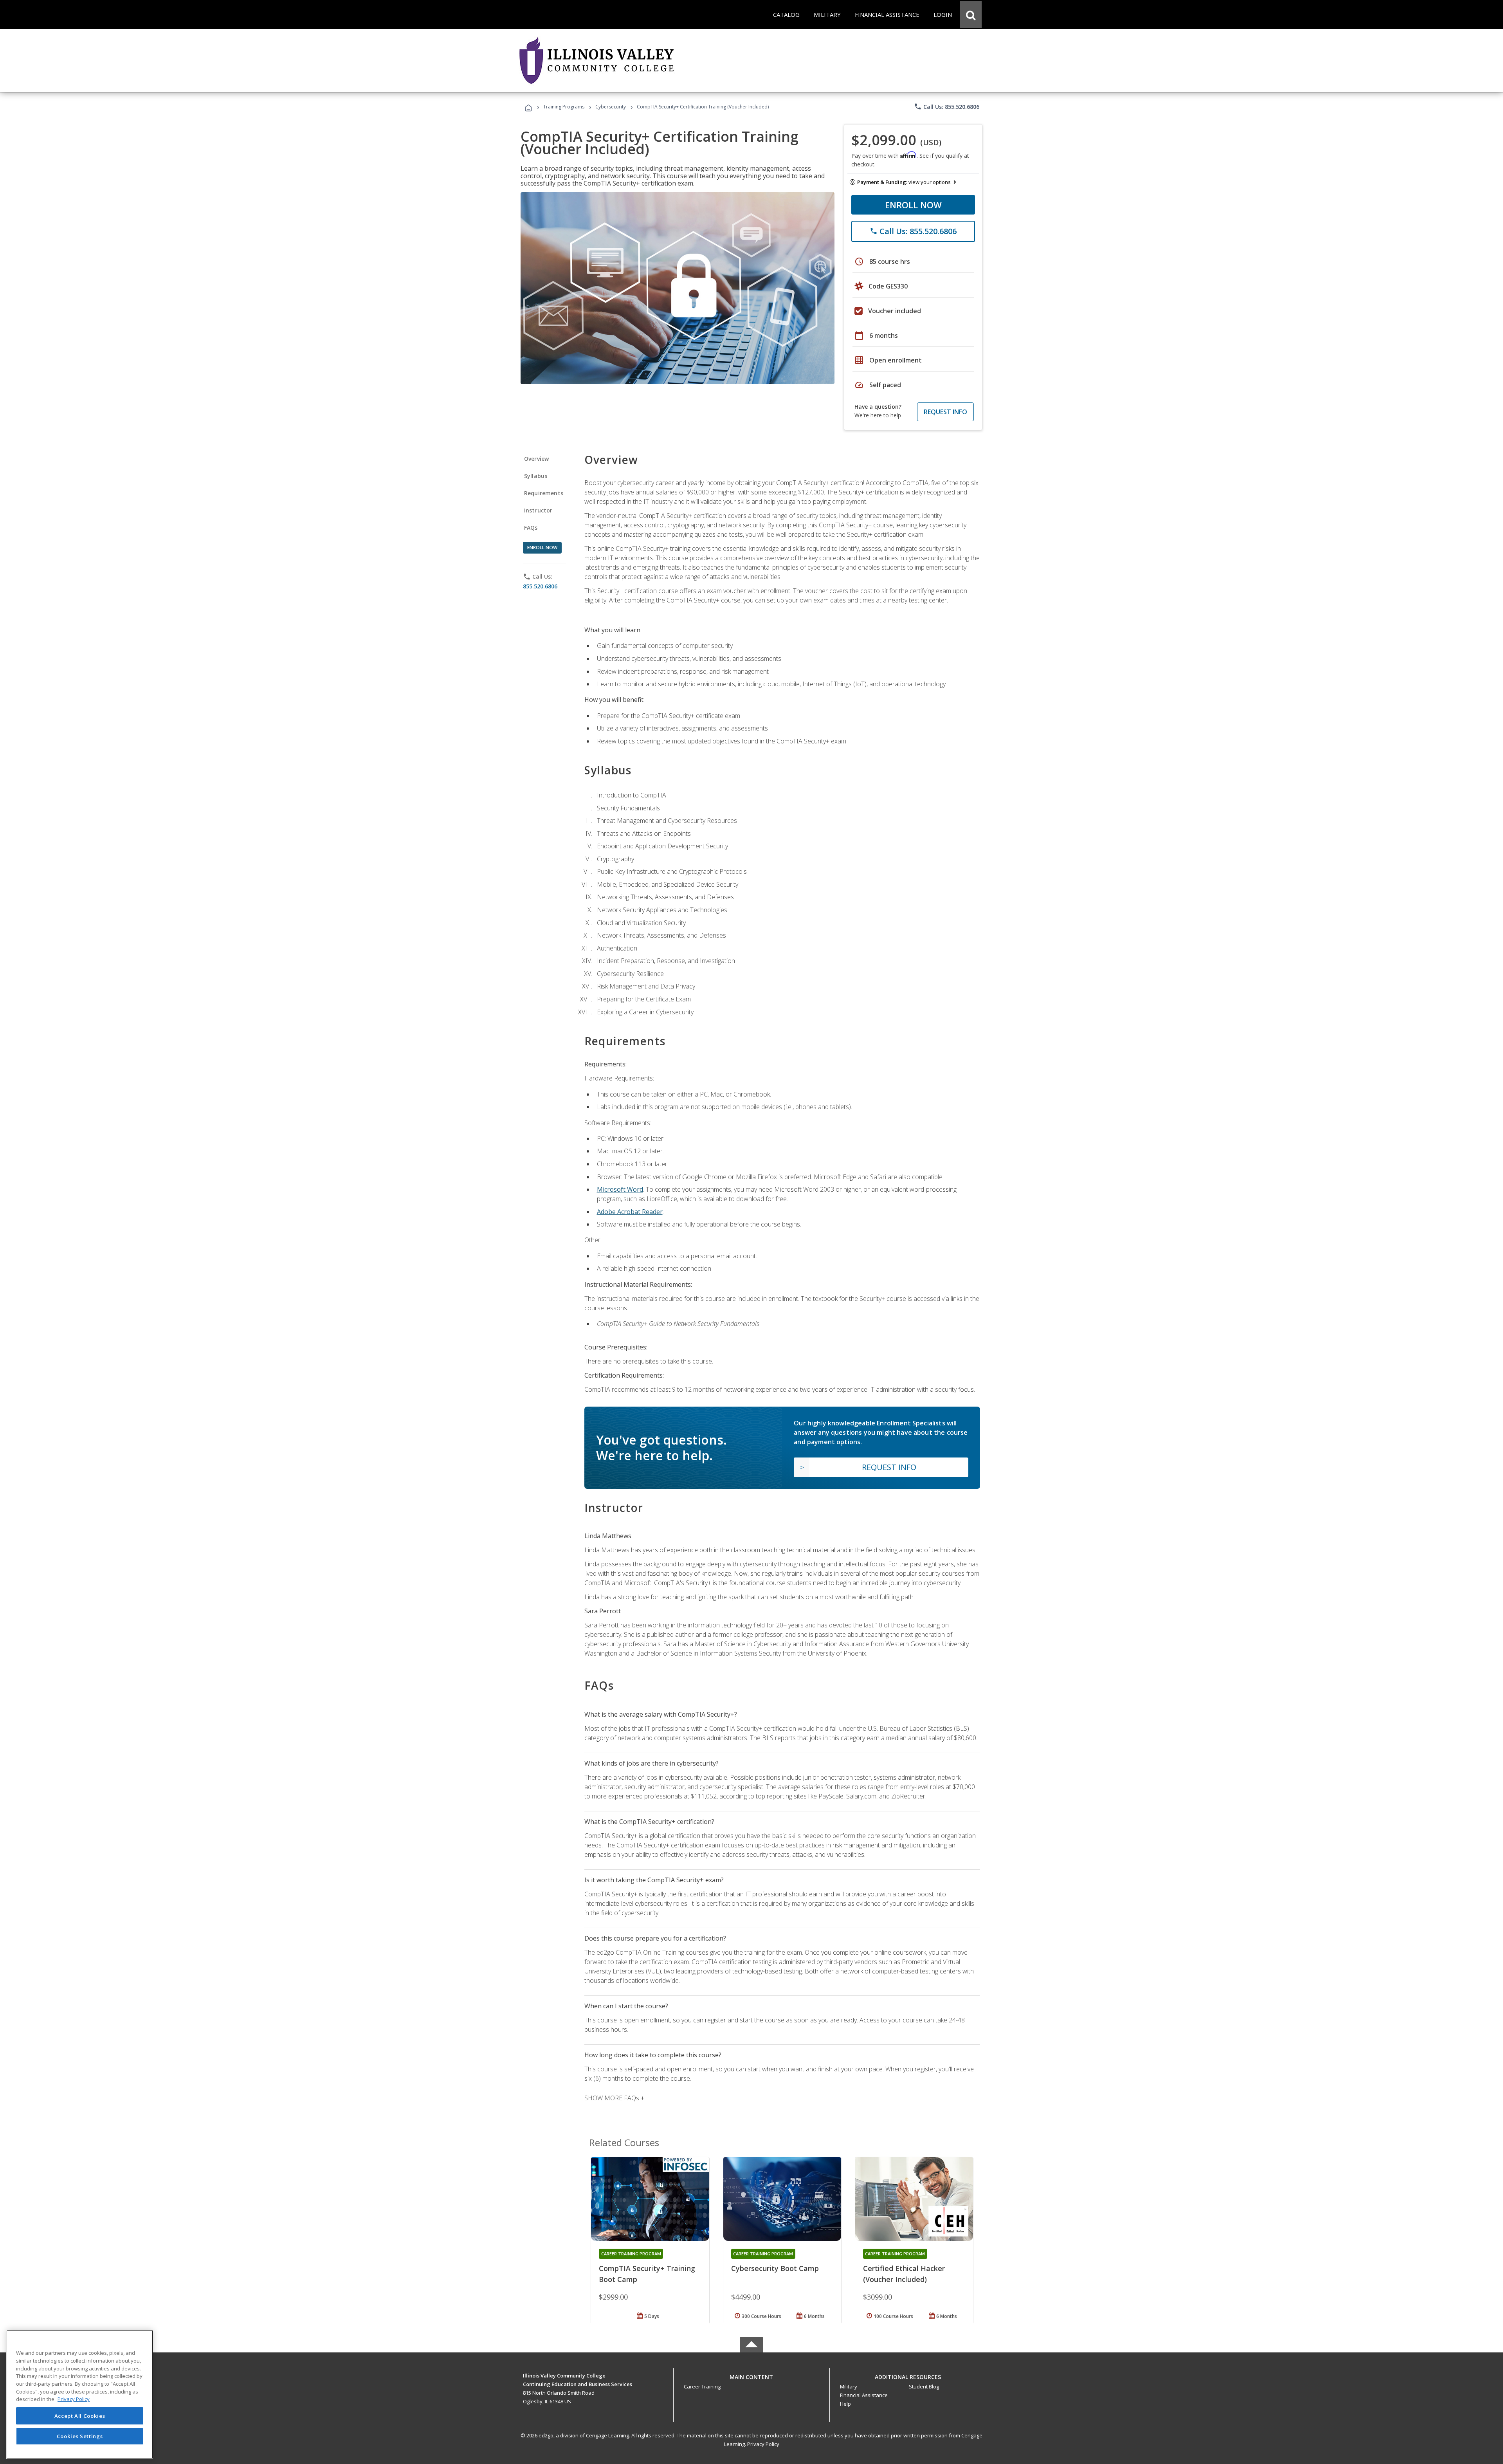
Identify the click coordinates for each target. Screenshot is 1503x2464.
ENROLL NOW (913, 205)
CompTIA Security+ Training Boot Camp (647, 2274)
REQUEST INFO (945, 412)
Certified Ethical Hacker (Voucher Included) (904, 2274)
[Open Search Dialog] (971, 14)
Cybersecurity (611, 107)
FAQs (531, 528)
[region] (80, 2395)
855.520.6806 (540, 586)
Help (845, 2404)
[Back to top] (751, 2375)
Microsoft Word (620, 1189)
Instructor (538, 510)
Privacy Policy (763, 2444)
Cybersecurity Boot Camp (775, 2268)
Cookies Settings (80, 2436)
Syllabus (536, 476)
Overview (536, 459)
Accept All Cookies (80, 2416)
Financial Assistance (864, 2395)
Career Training (702, 2386)
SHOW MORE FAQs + (614, 2098)
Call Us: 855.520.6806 (947, 106)
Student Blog (924, 2386)
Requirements (544, 493)
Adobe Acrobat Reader (630, 1212)
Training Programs (564, 107)
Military (849, 2386)
